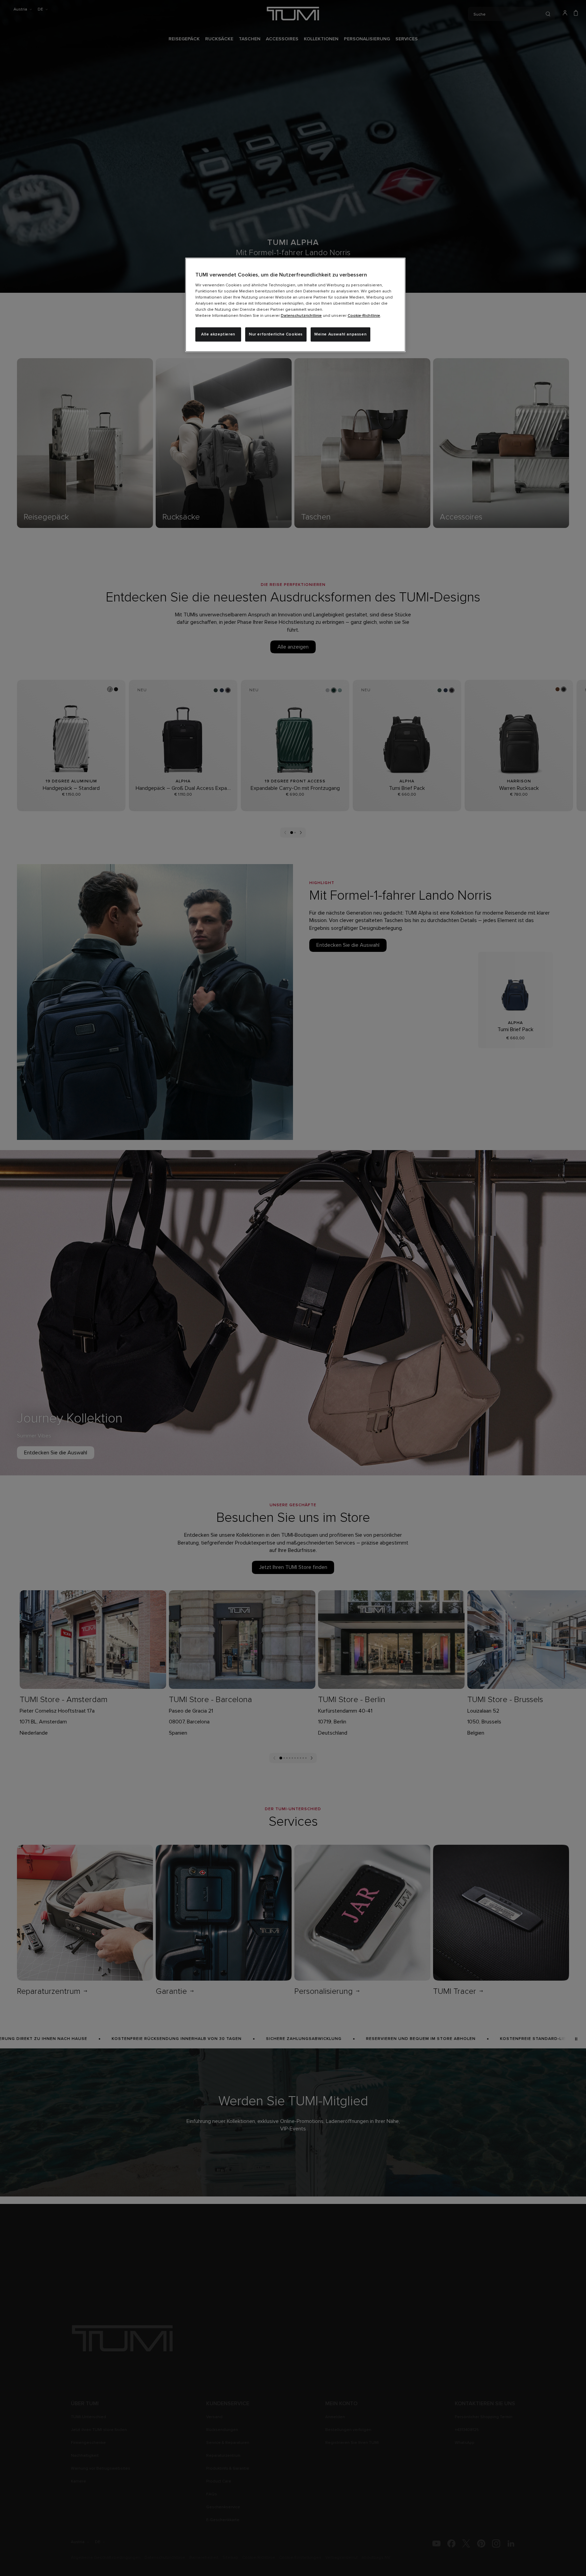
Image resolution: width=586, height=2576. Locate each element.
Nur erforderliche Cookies (276, 334)
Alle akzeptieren (218, 334)
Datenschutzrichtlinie (301, 316)
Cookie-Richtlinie (364, 316)
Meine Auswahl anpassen (340, 334)
